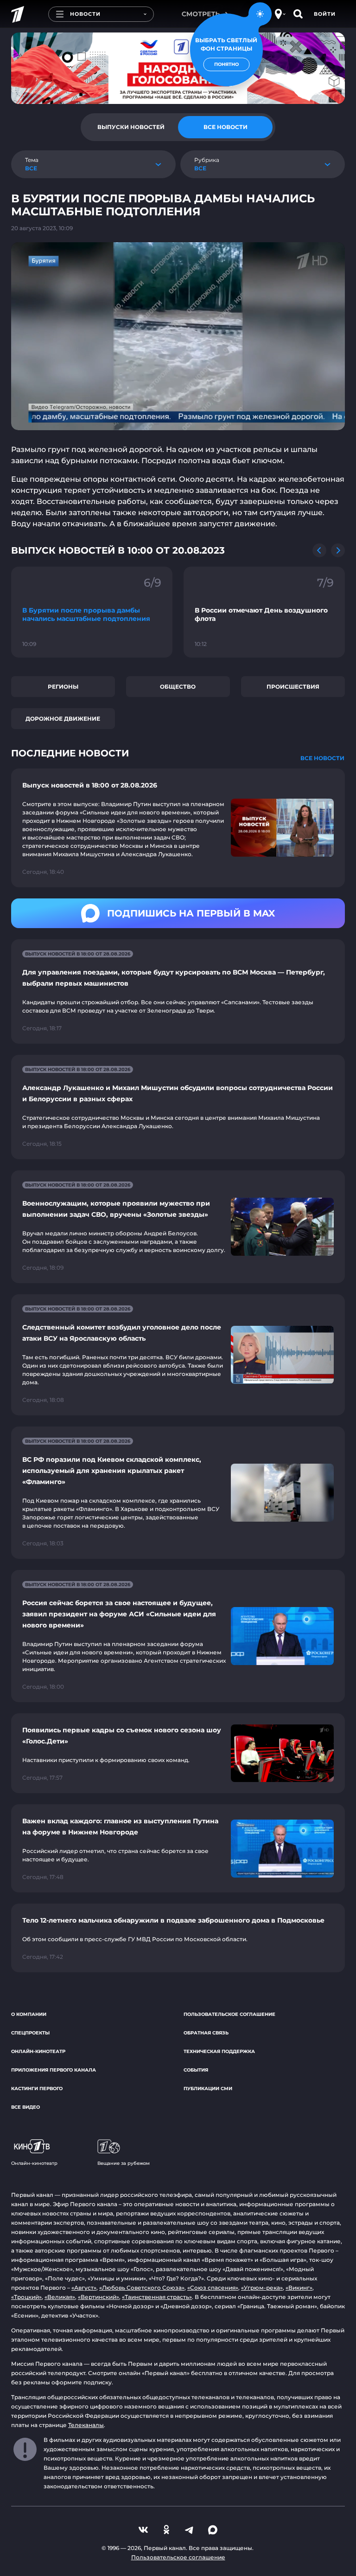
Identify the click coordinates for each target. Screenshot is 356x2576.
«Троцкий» (26, 2297)
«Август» (84, 2288)
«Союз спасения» (213, 2288)
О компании (29, 2014)
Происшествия (293, 687)
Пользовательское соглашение (229, 2014)
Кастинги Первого (37, 2089)
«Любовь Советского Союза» (142, 2288)
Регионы (63, 687)
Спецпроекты (30, 2033)
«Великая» (60, 2297)
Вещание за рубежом (124, 2163)
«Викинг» (299, 2288)
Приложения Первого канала (54, 2070)
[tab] (131, 127)
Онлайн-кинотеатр (38, 2051)
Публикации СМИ (208, 2089)
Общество (178, 687)
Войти (325, 14)
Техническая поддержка (219, 2051)
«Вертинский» (99, 2297)
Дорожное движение (63, 719)
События (196, 2070)
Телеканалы (86, 2425)
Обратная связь (206, 2033)
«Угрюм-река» (262, 2288)
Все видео (25, 2107)
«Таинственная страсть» (157, 2297)
